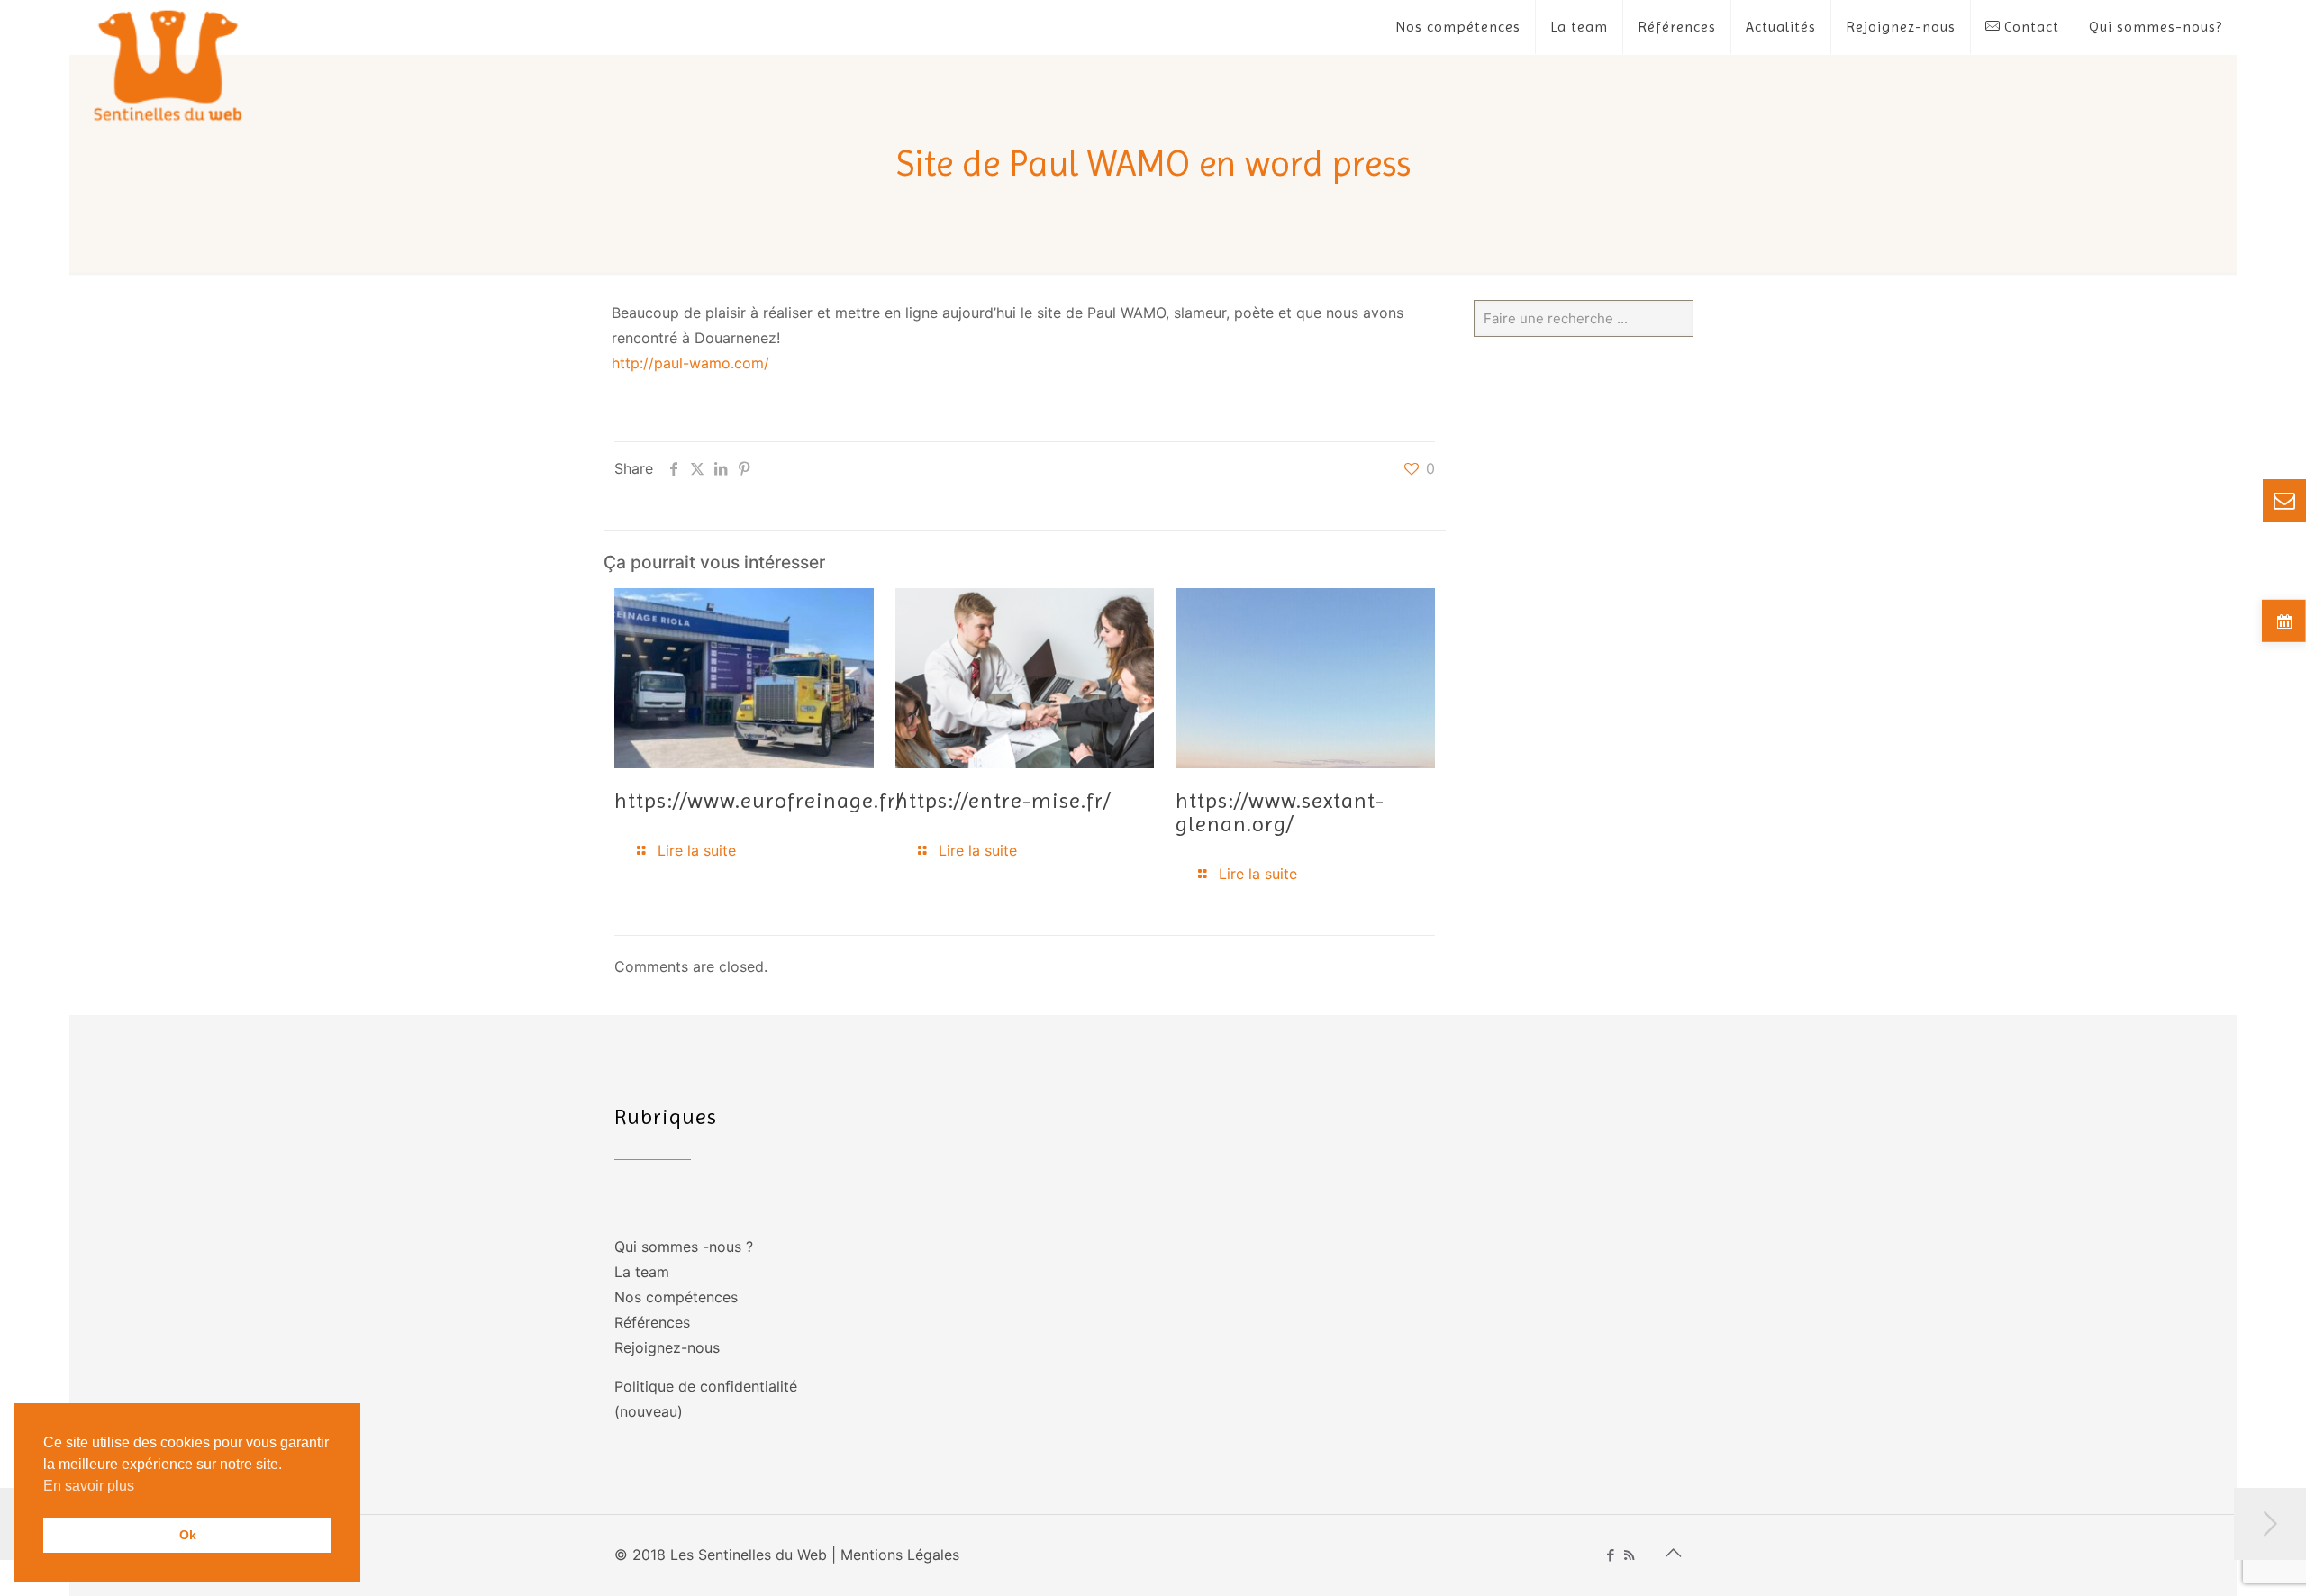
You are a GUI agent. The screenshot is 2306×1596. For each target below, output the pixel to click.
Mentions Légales (900, 1555)
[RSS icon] (1629, 1555)
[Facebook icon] (1610, 1555)
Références (652, 1322)
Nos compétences (676, 1297)
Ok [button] (188, 1535)
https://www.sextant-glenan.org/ (1280, 812)
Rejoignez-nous (667, 1347)
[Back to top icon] (1673, 1553)
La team (642, 1272)
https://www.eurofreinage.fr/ (759, 801)
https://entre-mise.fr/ (1003, 801)
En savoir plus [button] (89, 1486)
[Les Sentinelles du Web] (169, 64)
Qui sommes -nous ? (684, 1247)
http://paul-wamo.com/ (690, 363)
